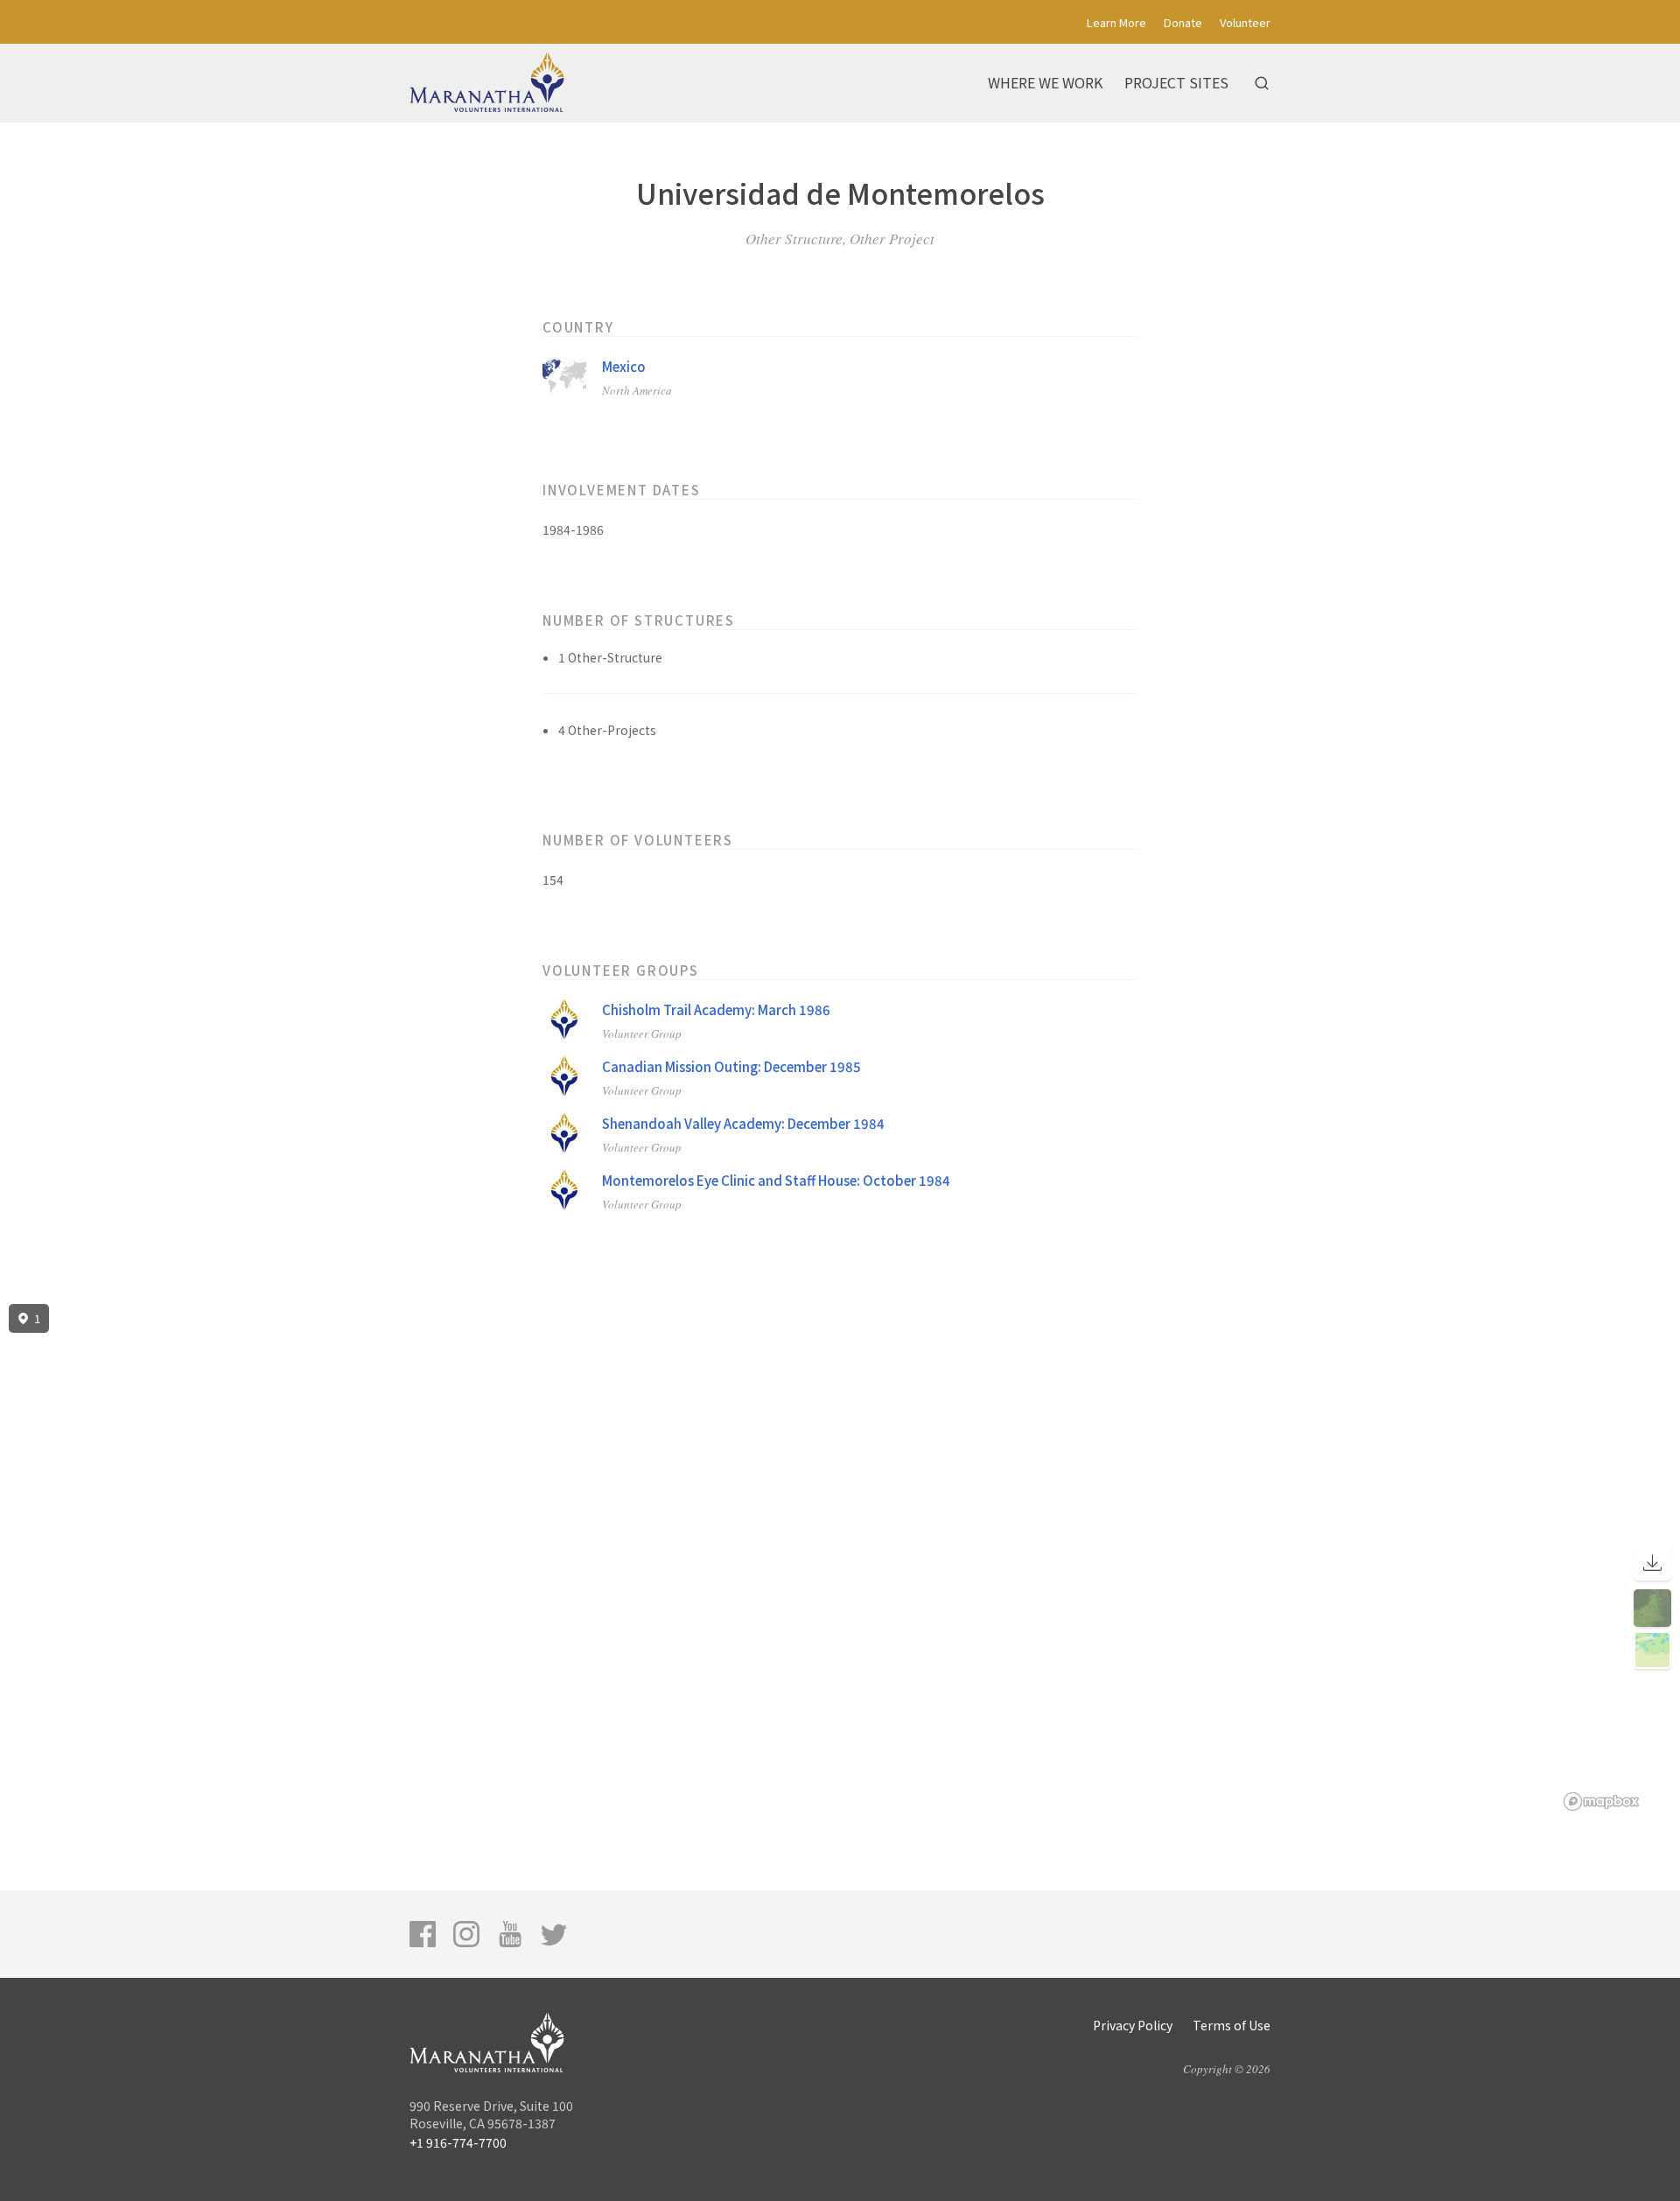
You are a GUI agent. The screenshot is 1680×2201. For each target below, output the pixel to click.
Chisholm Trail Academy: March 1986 (716, 1009)
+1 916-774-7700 (458, 2142)
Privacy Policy (1133, 2025)
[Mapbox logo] (1601, 1801)
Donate (1183, 22)
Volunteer (1245, 22)
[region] (840, 1558)
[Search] (1262, 83)
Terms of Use (1232, 2025)
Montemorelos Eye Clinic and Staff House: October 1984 (776, 1180)
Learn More (1116, 22)
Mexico (624, 366)
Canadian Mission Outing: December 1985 (731, 1066)
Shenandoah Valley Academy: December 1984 (743, 1123)
